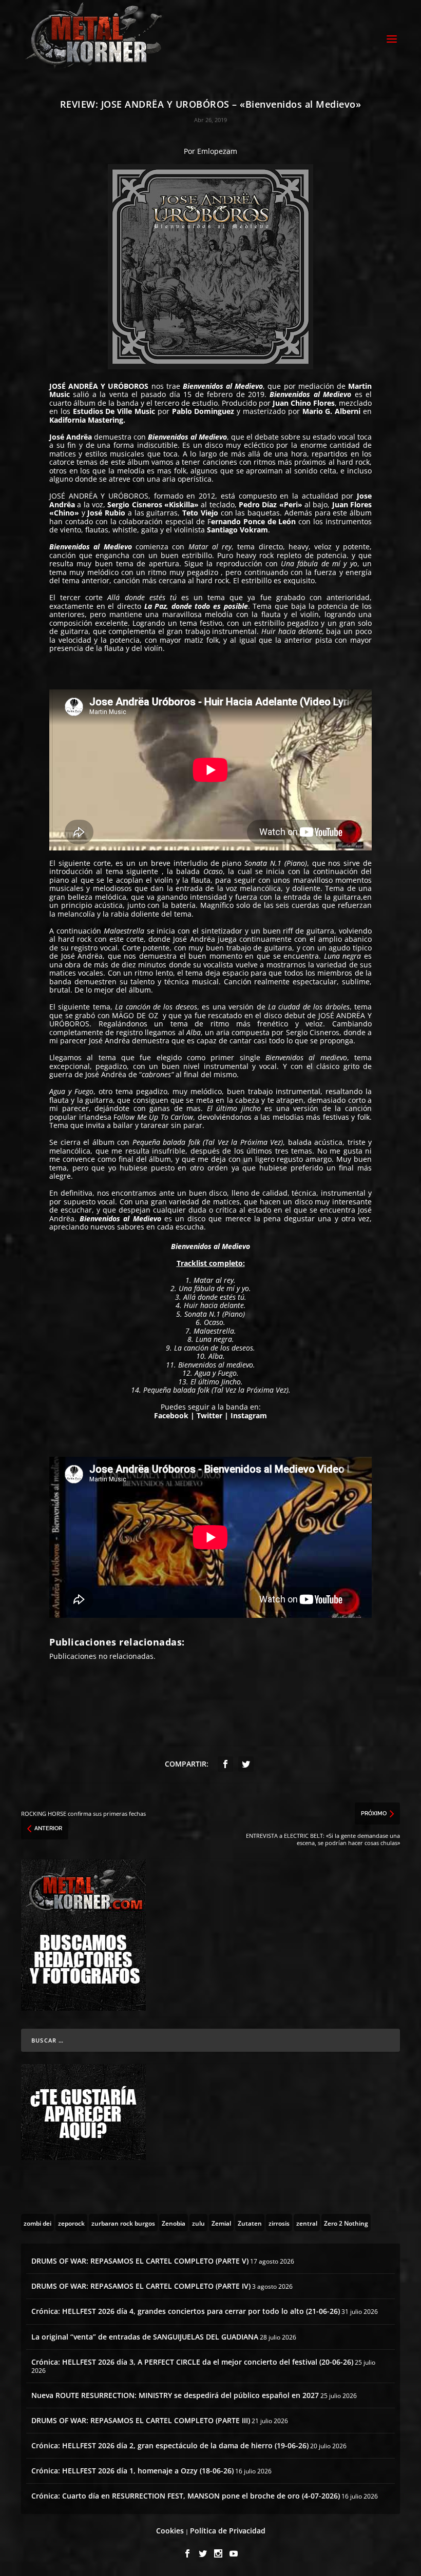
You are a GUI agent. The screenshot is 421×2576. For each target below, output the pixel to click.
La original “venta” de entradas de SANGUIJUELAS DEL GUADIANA (145, 2337)
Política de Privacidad (228, 2531)
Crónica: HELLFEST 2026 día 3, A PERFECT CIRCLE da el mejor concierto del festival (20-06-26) (192, 2362)
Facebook (171, 1415)
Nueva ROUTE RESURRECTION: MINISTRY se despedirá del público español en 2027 (175, 2395)
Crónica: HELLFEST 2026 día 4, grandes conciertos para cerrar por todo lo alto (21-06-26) (186, 2311)
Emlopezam (217, 151)
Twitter (209, 1415)
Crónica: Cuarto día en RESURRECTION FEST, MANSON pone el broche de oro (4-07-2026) (186, 2496)
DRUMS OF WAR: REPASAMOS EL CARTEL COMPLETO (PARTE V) (140, 2261)
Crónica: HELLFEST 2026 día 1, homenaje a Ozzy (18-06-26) (132, 2471)
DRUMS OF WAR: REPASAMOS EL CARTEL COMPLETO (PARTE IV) (141, 2286)
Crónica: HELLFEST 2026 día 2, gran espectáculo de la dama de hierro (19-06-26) (170, 2445)
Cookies (170, 2531)
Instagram (248, 1415)
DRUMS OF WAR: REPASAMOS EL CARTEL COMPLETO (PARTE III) (141, 2420)
